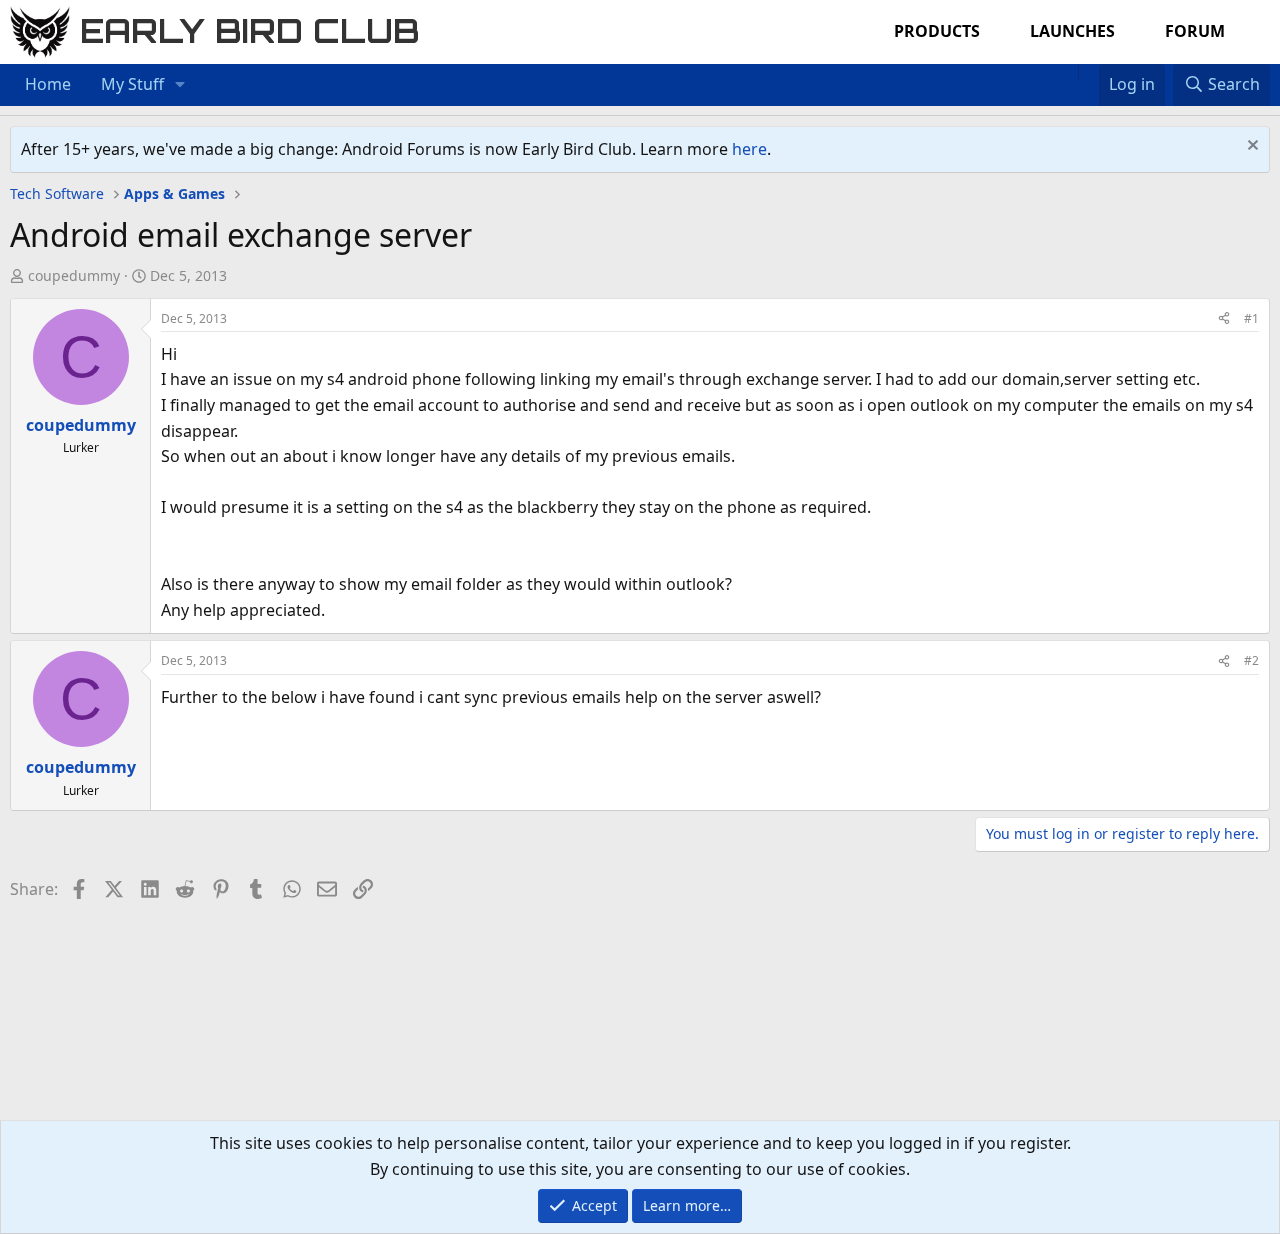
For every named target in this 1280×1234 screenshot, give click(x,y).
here (749, 149)
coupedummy (74, 275)
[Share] (1224, 318)
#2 (1251, 660)
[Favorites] (1088, 72)
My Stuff (132, 84)
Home (48, 84)
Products (937, 31)
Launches (1072, 31)
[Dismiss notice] (1250, 147)
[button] (180, 85)
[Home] (1068, 72)
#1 (1251, 318)
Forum (1195, 31)
